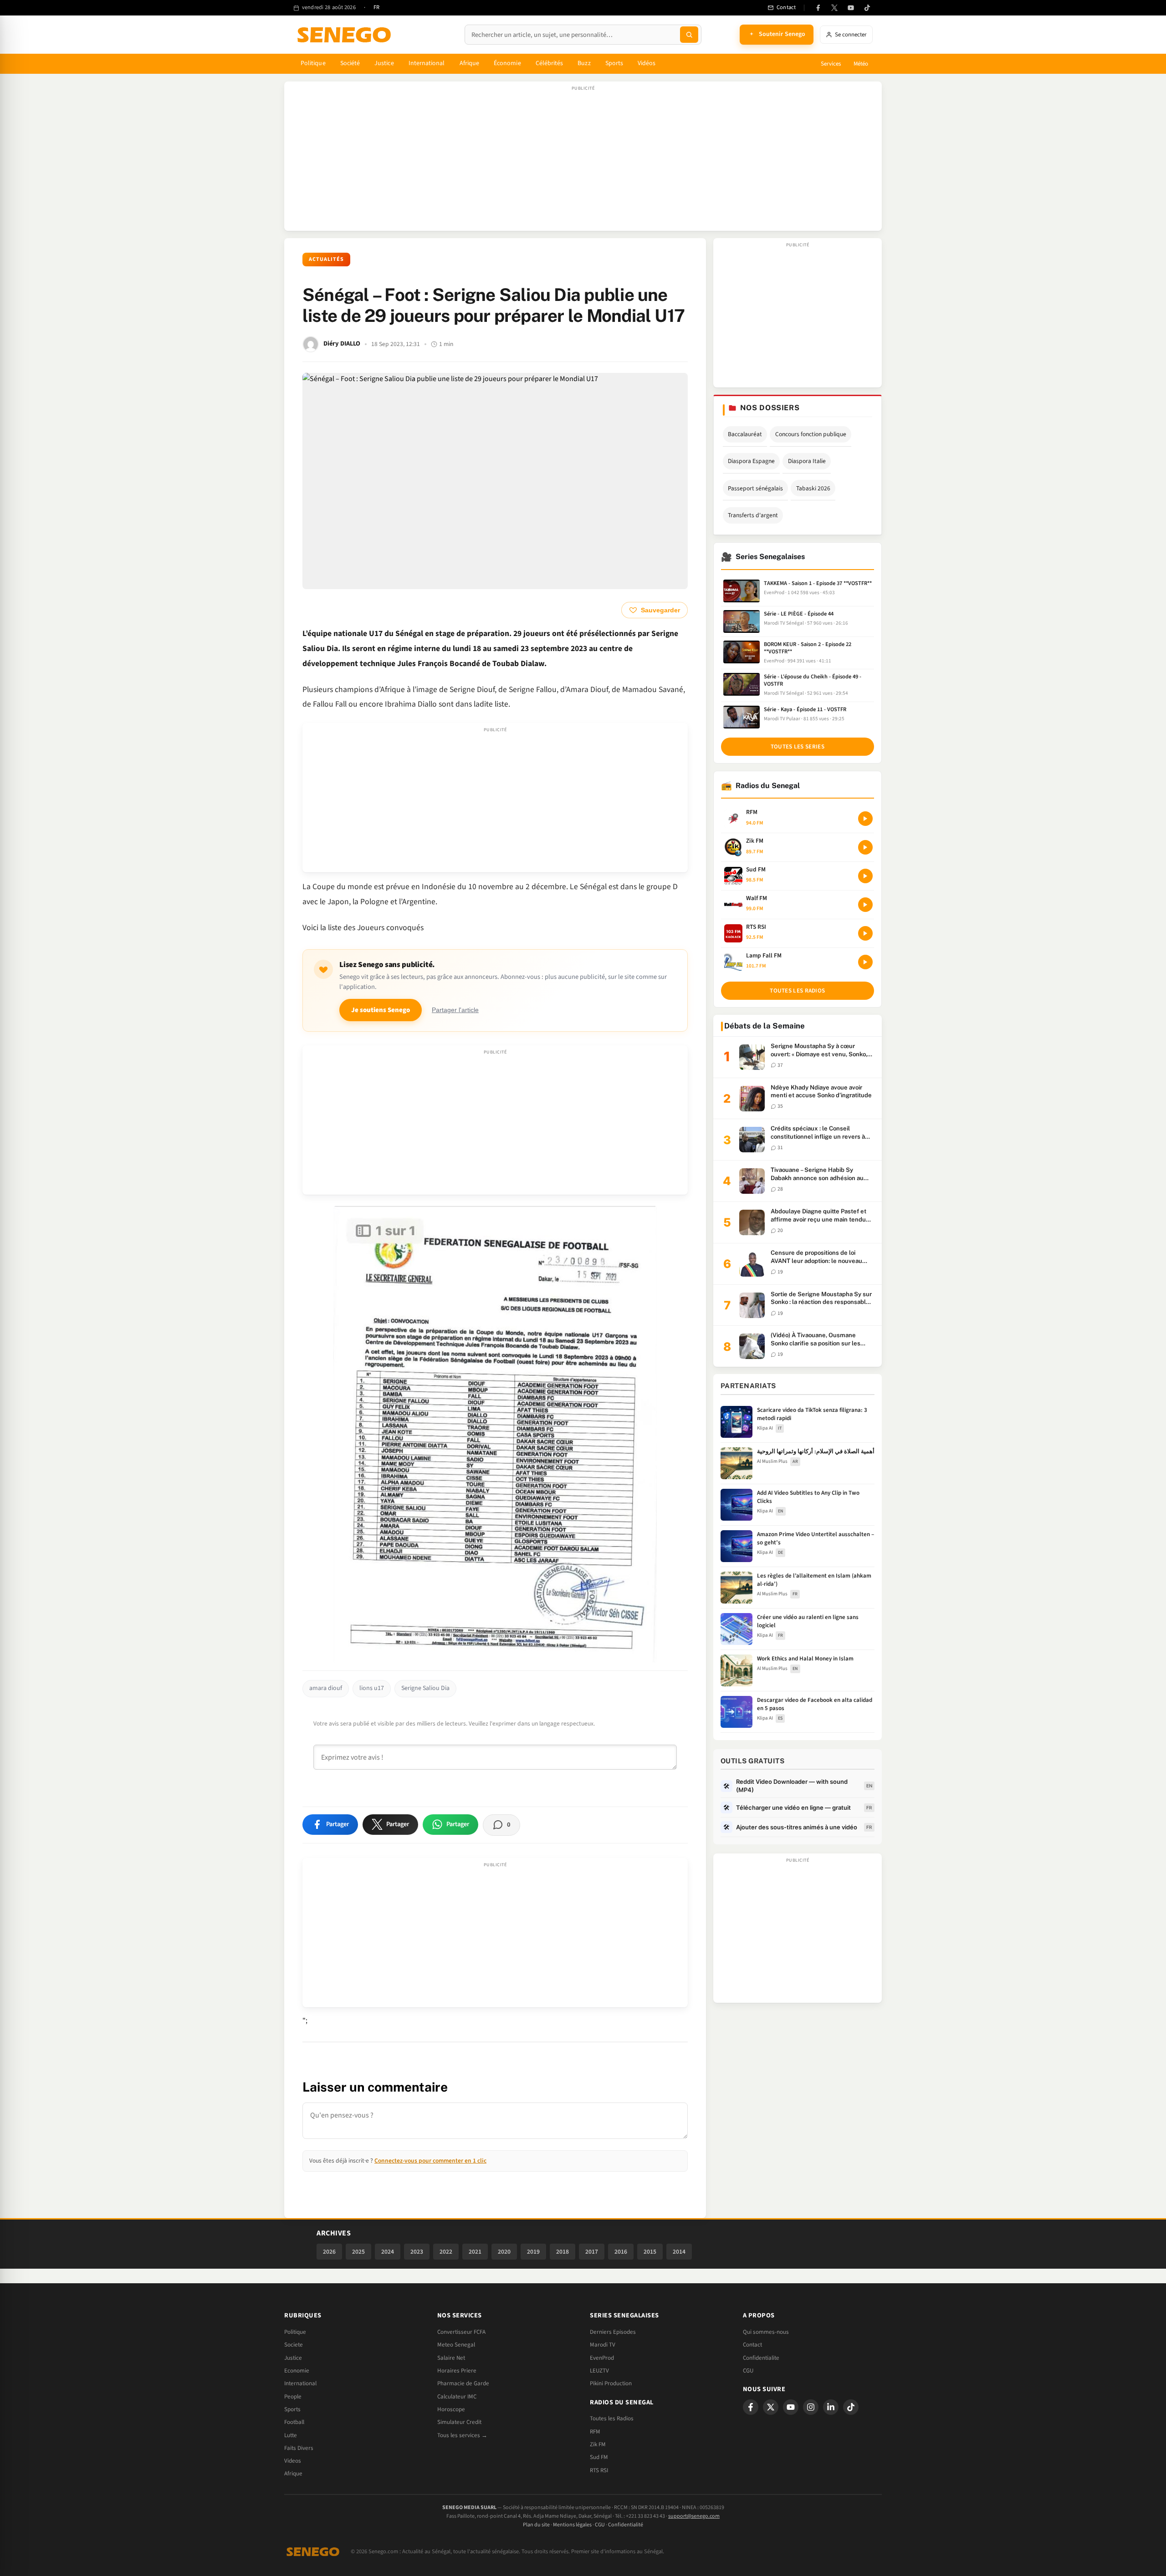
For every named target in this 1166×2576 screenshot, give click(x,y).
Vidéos (647, 63)
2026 (329, 2252)
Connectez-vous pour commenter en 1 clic (430, 2161)
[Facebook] (818, 8)
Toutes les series (798, 747)
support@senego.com (694, 2516)
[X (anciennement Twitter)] (834, 8)
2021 (475, 2252)
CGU (748, 2371)
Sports (614, 63)
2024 (388, 2252)
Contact (752, 2345)
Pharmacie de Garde (463, 2383)
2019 (533, 2252)
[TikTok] (867, 8)
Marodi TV (603, 2345)
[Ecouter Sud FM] (865, 876)
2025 (358, 2252)
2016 (621, 2252)
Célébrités (550, 63)
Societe (294, 2345)
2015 (650, 2252)
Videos (293, 2461)
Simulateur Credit (459, 2422)
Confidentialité (626, 2525)
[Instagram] (811, 2407)
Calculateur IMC (457, 2397)
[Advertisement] (583, 161)
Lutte (291, 2435)
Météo (861, 64)
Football (294, 2422)
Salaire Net (451, 2358)
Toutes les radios (797, 991)
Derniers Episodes (613, 2332)
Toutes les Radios (612, 2418)
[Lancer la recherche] (689, 35)
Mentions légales (572, 2525)
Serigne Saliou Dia (425, 1688)
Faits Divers (299, 2448)
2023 (417, 2252)
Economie (297, 2371)
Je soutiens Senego (381, 1010)
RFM (595, 2432)
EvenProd (602, 2358)
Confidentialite (761, 2358)
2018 (563, 2252)
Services (831, 64)
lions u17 (372, 1688)
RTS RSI (599, 2470)
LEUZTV (599, 2371)
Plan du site (536, 2525)
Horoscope (451, 2409)
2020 (504, 2252)
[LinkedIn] (831, 2407)
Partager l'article (455, 1010)
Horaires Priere (457, 2371)
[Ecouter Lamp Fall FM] (865, 962)
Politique (313, 63)
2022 (446, 2252)
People (293, 2397)
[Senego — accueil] (346, 35)
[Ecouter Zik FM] (865, 847)
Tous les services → (462, 2435)
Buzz (584, 63)
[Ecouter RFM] (865, 819)
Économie (507, 63)
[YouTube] (851, 8)
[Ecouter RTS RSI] (865, 933)
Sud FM (599, 2457)
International (427, 63)
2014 (679, 2252)
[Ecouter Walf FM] (865, 905)
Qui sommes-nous (766, 2332)
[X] (771, 2407)
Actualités (326, 259)
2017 (592, 2252)
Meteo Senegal (456, 2345)
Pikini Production (611, 2383)
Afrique (470, 63)
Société (350, 63)
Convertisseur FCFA (461, 2332)
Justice (384, 63)
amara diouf (326, 1688)
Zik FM (598, 2444)
